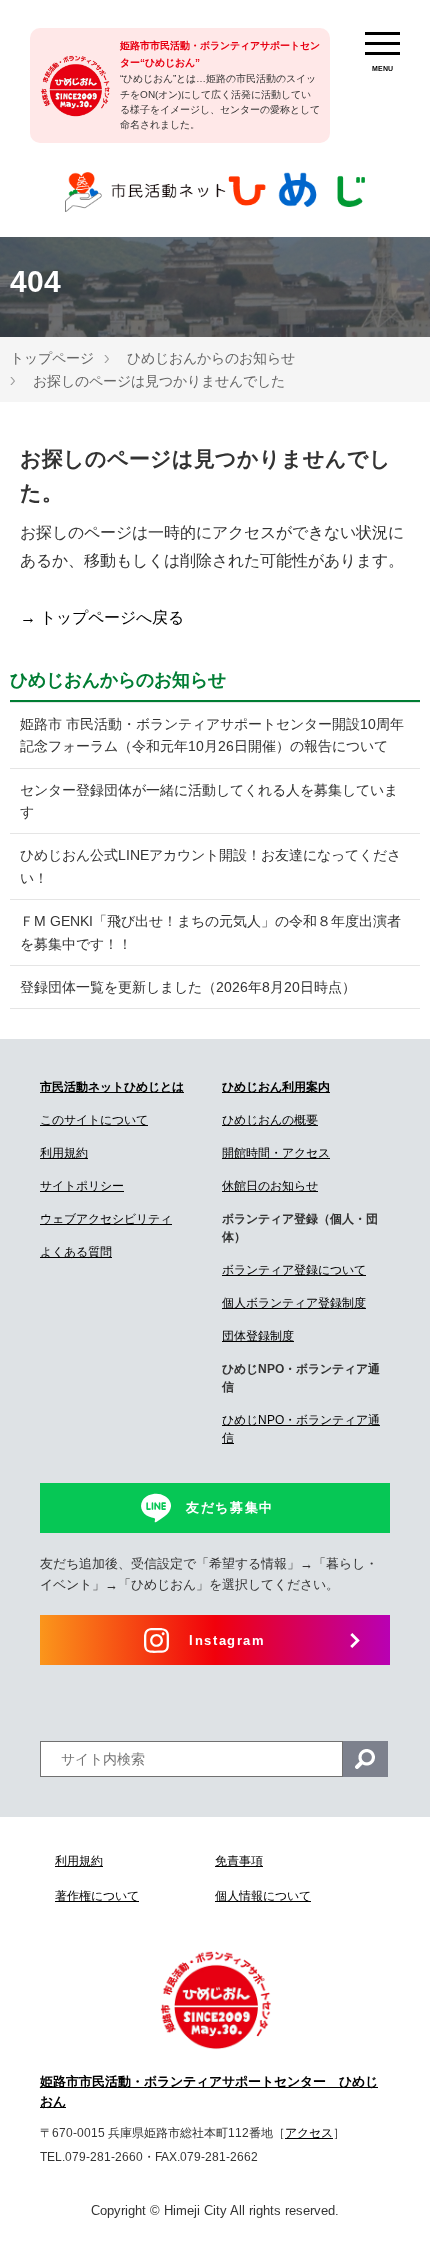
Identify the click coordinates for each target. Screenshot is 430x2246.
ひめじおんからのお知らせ (211, 358)
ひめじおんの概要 (270, 1120)
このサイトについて (94, 1120)
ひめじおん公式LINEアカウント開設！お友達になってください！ (210, 866)
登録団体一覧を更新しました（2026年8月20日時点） (188, 987)
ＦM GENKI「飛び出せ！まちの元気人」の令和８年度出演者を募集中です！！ (210, 932)
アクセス (309, 2133)
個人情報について (263, 1896)
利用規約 (64, 1153)
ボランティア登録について (294, 1270)
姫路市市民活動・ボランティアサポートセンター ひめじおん (209, 2092)
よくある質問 (76, 1252)
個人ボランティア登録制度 (294, 1303)
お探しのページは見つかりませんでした (159, 381)
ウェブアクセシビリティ (106, 1219)
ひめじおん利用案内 (276, 1087)
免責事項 (239, 1861)
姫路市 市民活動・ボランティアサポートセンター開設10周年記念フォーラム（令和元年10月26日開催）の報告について (212, 735)
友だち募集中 (230, 1507)
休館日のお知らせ (270, 1186)
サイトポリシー (82, 1186)
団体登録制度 (258, 1336)
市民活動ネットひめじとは (112, 1087)
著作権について (97, 1896)
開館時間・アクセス (276, 1153)
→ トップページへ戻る (102, 617)
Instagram (227, 1640)
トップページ (52, 358)
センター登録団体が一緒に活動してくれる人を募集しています (209, 801)
